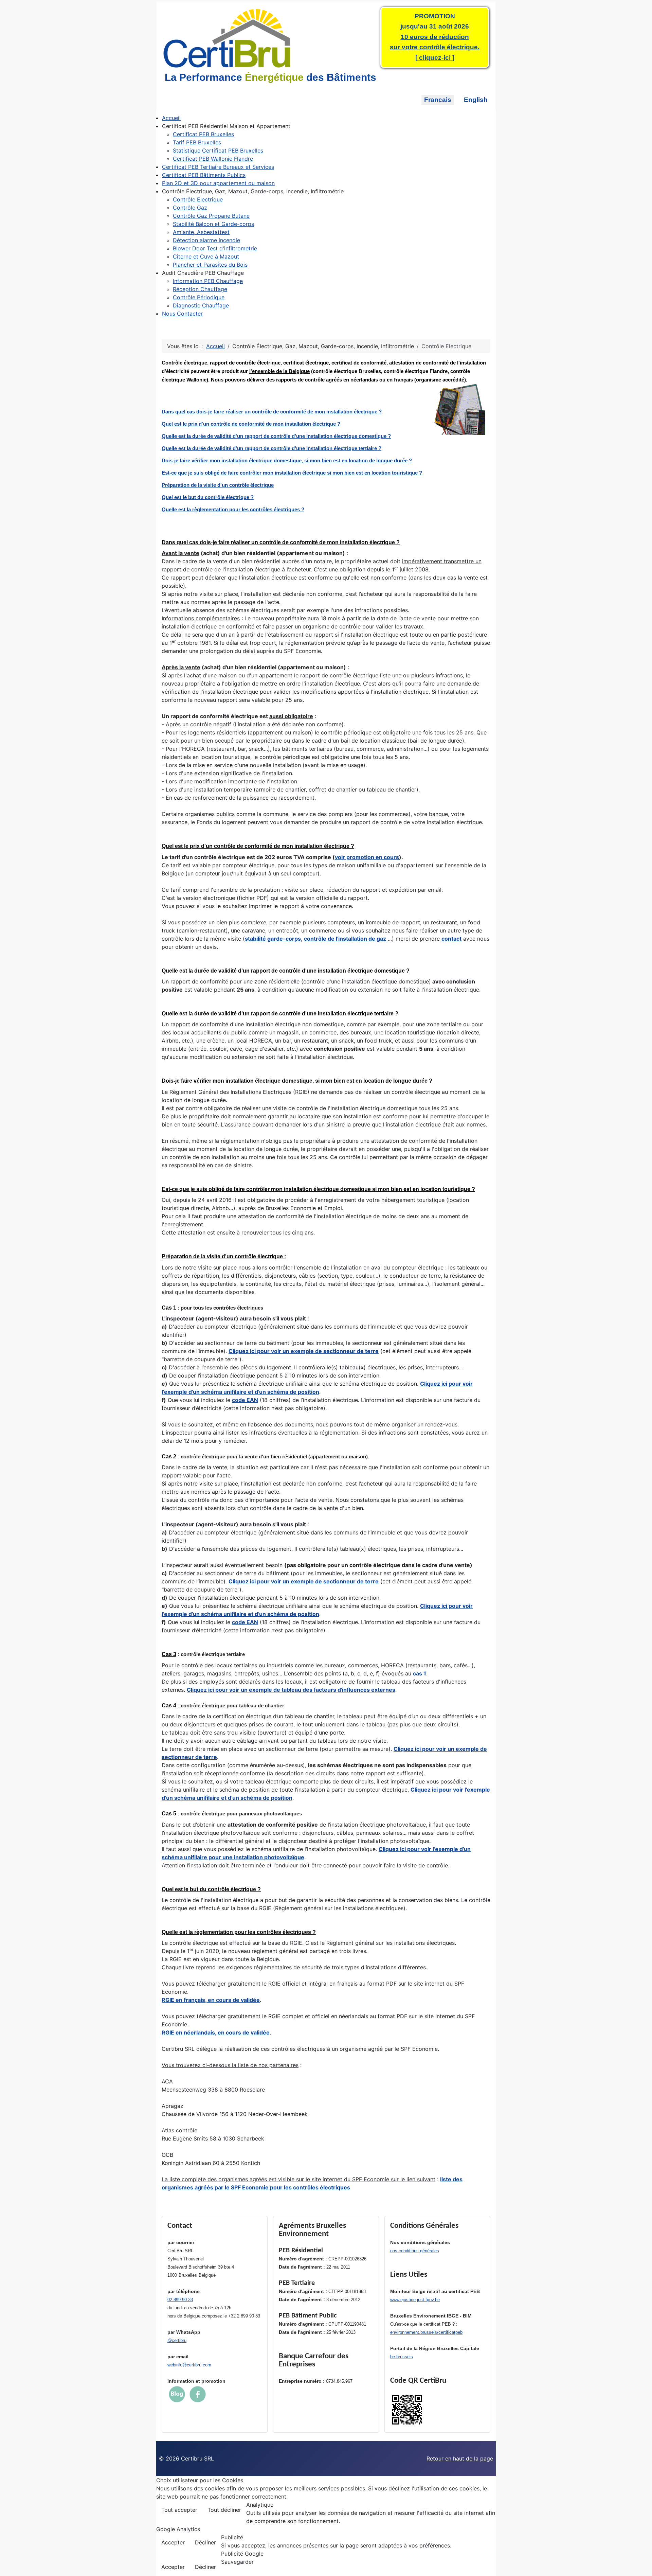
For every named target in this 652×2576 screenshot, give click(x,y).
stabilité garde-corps (273, 939)
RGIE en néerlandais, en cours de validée (216, 2032)
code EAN (245, 1400)
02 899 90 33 (180, 2300)
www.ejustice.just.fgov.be (415, 2300)
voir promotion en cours (367, 857)
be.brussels (402, 2357)
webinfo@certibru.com (189, 2365)
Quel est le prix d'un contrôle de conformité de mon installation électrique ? (251, 424)
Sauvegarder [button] (237, 2562)
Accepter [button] (173, 2542)
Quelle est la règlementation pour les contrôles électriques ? (233, 509)
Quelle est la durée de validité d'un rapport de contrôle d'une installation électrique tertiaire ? (271, 448)
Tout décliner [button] (224, 2510)
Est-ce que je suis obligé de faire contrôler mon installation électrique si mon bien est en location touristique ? (292, 473)
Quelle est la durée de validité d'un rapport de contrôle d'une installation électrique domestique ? (276, 436)
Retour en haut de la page (460, 2458)
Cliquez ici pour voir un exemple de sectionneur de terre (304, 1351)
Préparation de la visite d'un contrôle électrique (218, 485)
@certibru (177, 2340)
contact (451, 939)
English (476, 100)
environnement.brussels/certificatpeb (426, 2332)
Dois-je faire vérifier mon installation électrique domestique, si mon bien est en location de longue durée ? (287, 460)
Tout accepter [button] (179, 2510)
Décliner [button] (205, 2542)
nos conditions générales (415, 2251)
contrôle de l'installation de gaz (345, 939)
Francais (438, 100)
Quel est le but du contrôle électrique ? (208, 497)
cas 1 (420, 1673)
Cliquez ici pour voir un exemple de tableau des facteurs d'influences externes (291, 1690)
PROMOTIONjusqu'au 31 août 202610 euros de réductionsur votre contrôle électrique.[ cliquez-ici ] (435, 37)
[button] (226, 126)
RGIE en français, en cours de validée (211, 2000)
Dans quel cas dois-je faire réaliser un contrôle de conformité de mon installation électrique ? (272, 412)
